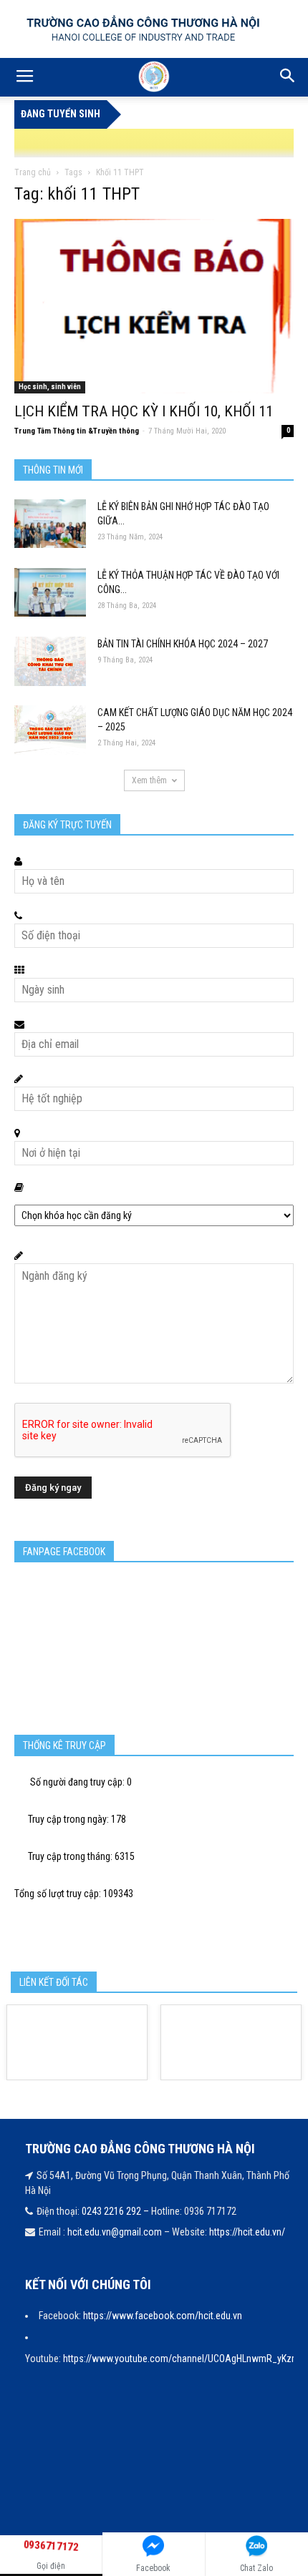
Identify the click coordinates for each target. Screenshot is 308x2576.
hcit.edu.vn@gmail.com (115, 2232)
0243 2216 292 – (116, 2211)
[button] (288, 77)
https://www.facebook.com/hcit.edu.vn (163, 2316)
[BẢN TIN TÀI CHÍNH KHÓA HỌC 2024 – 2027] (50, 662)
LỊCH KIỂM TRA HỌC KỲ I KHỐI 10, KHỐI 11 (144, 411)
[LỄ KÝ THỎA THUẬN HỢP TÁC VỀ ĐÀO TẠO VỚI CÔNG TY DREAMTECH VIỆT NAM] (50, 593)
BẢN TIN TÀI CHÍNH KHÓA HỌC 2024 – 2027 (183, 644)
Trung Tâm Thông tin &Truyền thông (77, 431)
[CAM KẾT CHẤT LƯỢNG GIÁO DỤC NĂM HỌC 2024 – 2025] (50, 730)
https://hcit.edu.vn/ (247, 2232)
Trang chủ (33, 172)
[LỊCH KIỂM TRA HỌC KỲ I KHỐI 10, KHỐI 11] (154, 306)
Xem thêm (149, 780)
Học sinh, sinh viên (50, 387)
